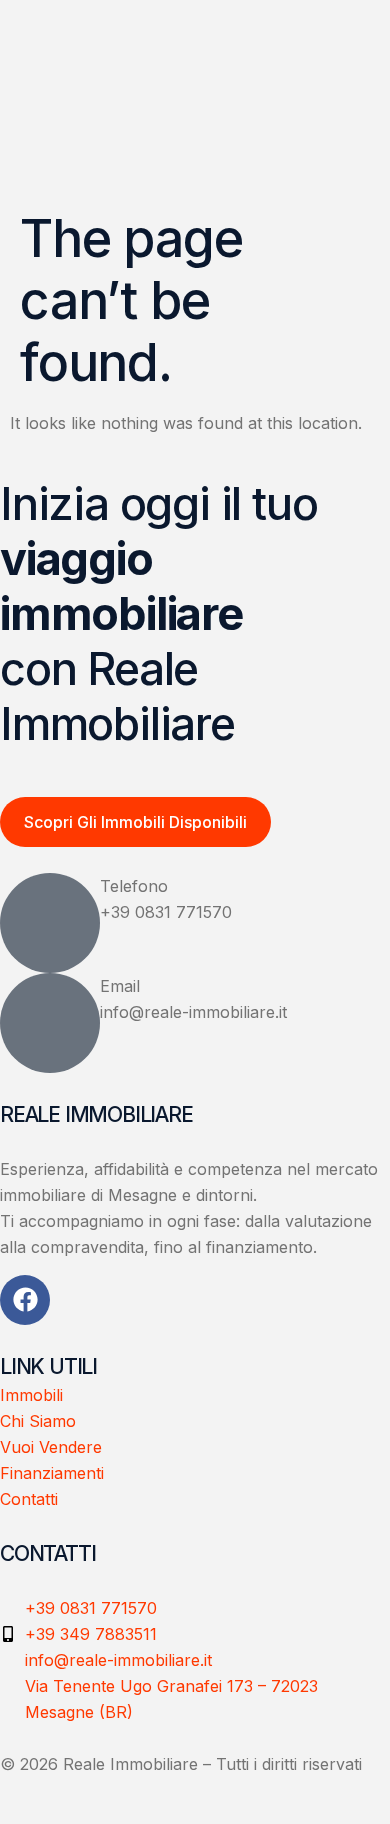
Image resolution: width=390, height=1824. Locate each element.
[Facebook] (25, 1300)
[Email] (50, 1023)
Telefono (134, 886)
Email (120, 986)
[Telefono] (50, 923)
